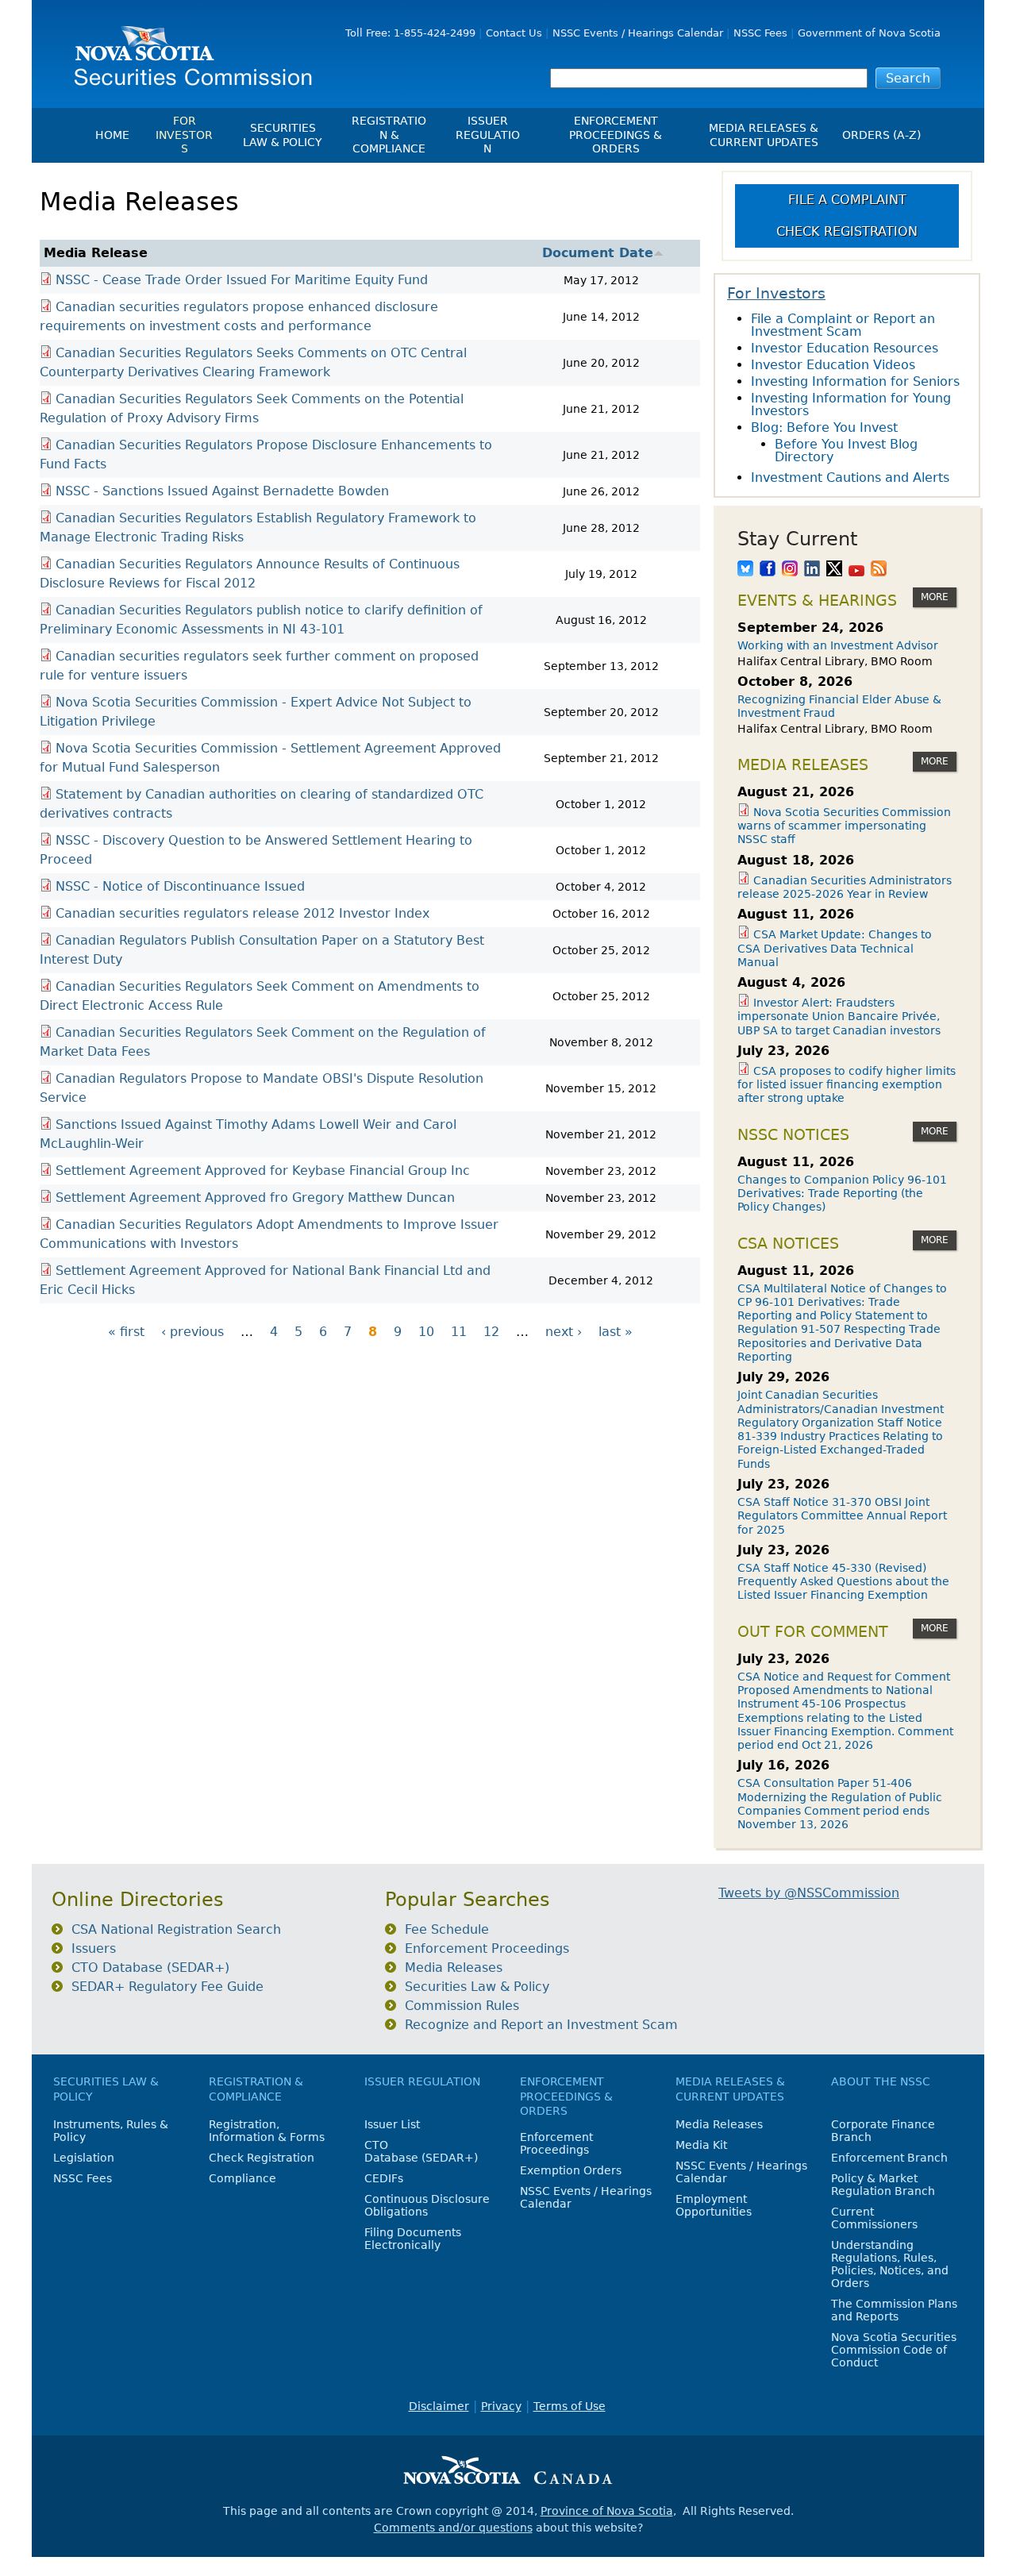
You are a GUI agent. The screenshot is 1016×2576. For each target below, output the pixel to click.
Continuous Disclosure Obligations (427, 2205)
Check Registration (847, 231)
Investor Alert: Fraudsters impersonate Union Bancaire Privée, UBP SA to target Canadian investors (839, 1017)
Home (112, 135)
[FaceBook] (768, 570)
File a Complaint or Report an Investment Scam (843, 325)
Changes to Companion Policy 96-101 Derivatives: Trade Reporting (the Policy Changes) (842, 1194)
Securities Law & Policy (283, 135)
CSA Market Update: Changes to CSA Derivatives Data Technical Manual (835, 948)
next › (564, 1332)
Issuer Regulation (488, 135)
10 (426, 1332)
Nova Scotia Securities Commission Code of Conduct (894, 2350)
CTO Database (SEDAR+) (150, 1968)
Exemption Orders (571, 2170)
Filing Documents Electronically (413, 2239)
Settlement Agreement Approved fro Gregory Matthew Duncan (255, 1198)
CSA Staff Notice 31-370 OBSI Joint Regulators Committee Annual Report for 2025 (842, 1516)
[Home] (187, 50)
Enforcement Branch (889, 2158)
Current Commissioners (874, 2218)
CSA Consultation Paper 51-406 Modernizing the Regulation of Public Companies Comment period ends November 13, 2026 (840, 1804)
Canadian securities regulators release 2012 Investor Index (242, 913)
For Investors (184, 135)
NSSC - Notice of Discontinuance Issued (180, 886)
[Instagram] (790, 570)
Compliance (242, 2178)
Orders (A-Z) (881, 135)
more (935, 597)
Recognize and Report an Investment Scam (541, 2025)
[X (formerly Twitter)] (834, 570)
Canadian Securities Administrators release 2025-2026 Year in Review (845, 887)
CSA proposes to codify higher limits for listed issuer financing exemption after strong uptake (847, 1085)
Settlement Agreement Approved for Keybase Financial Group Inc (263, 1171)
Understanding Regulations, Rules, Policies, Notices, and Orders (890, 2264)
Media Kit (701, 2145)
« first (126, 1332)
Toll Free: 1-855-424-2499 (410, 33)
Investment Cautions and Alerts (850, 477)
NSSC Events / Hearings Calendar (638, 33)
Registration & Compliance (389, 135)
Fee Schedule (447, 1929)
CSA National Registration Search (176, 1929)
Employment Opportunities (714, 2205)
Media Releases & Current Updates (764, 135)
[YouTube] (856, 570)
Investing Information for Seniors (855, 381)
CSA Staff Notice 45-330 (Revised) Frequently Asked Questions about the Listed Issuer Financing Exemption (843, 1582)
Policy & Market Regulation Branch (883, 2185)
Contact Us (514, 33)
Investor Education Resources (845, 348)
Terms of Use (570, 2406)
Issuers (94, 1948)
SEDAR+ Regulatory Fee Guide (167, 1987)
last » (616, 1332)
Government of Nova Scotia (869, 33)
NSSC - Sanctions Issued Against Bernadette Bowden (222, 491)
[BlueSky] (745, 570)
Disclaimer (439, 2406)
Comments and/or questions (453, 2528)
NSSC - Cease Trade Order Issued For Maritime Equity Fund (242, 280)
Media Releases (454, 1968)
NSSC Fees (760, 33)
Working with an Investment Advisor (838, 645)
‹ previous (192, 1332)
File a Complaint (847, 200)
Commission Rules (462, 2006)
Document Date (598, 253)
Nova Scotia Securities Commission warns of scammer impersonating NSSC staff (844, 826)
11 (459, 1332)
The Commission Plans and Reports (894, 2310)
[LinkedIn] (812, 570)
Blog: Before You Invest (824, 427)
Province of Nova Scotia (607, 2511)
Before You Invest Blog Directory (846, 451)
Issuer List (392, 2124)
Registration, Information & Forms (267, 2131)
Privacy (501, 2406)
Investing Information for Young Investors (851, 404)
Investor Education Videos (833, 365)
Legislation (84, 2158)
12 (491, 1332)
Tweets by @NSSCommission (809, 1893)
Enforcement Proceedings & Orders (616, 135)
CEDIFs (384, 2178)
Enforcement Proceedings (487, 1948)
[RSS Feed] (879, 570)
